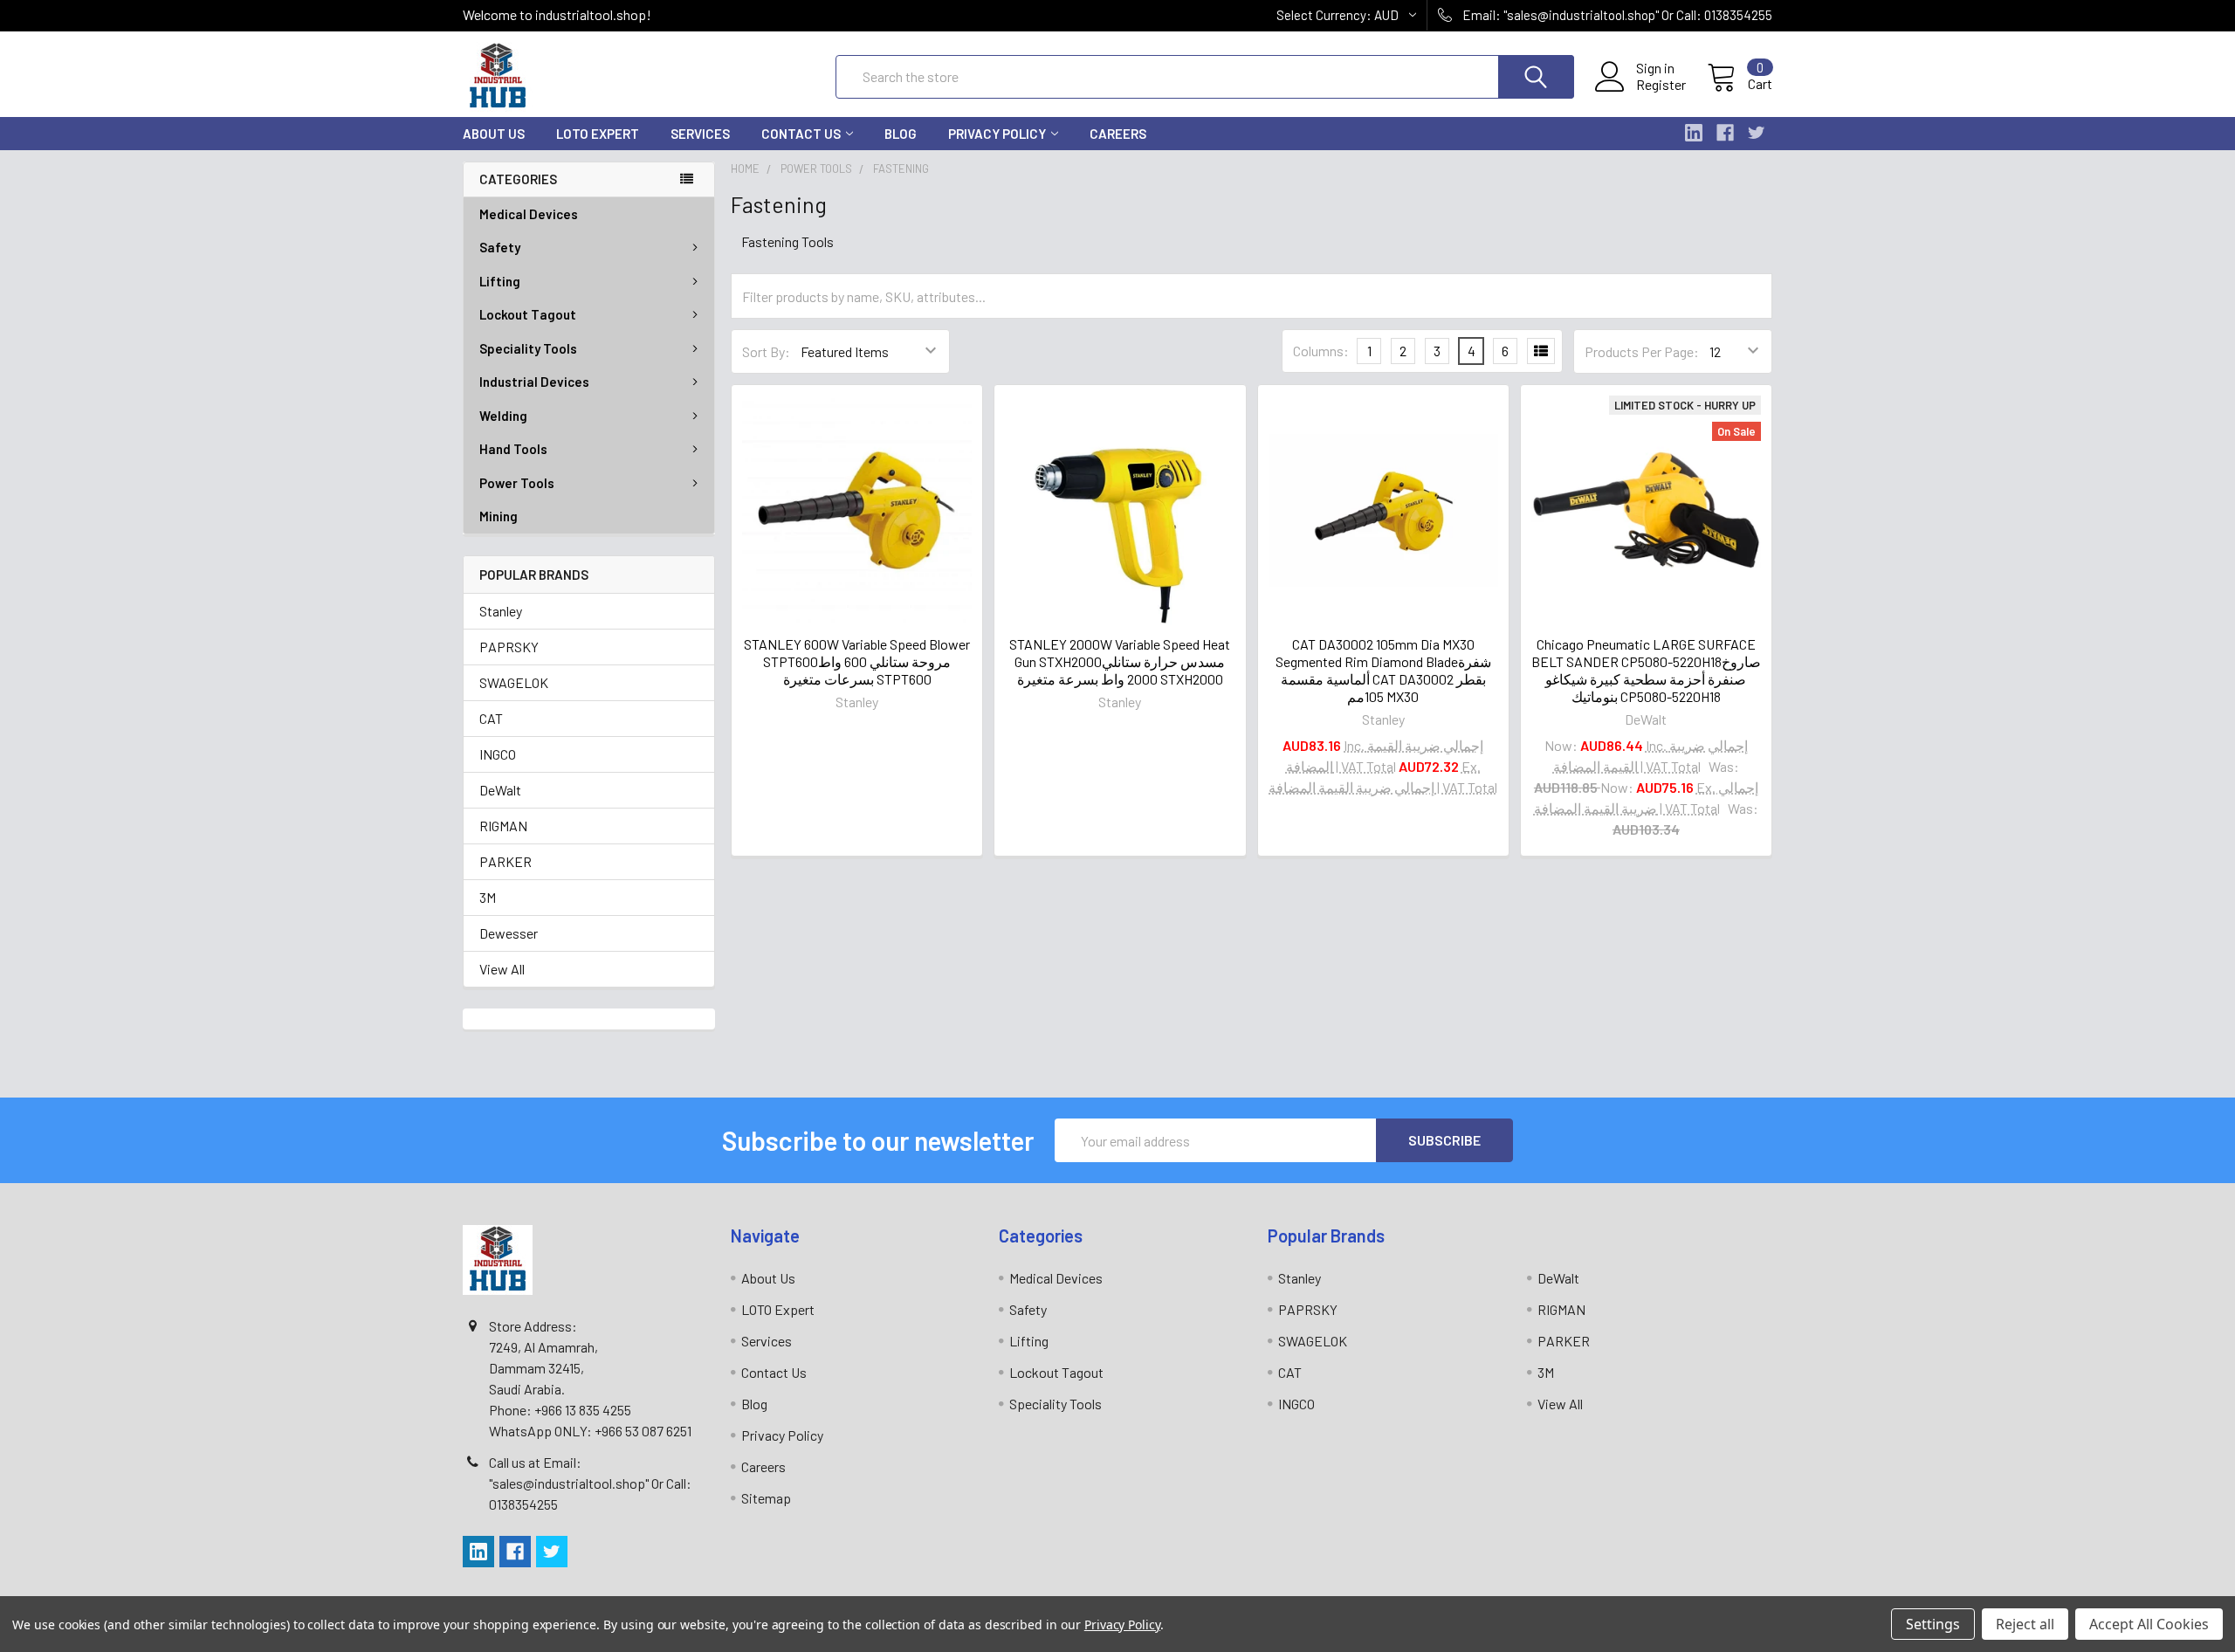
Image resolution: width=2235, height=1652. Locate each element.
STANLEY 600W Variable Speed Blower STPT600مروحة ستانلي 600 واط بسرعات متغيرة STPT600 (857, 661)
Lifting (500, 281)
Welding (503, 416)
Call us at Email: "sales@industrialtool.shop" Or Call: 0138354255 (590, 1483)
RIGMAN (503, 826)
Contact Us (801, 134)
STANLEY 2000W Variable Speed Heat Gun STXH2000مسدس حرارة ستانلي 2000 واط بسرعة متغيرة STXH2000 (1120, 661)
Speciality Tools (528, 348)
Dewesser (509, 933)
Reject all (2025, 1624)
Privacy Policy (997, 134)
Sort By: (766, 351)
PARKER (505, 861)
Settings (1933, 1624)
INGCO (498, 754)
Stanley (501, 611)
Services (700, 134)
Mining (499, 516)
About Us (494, 134)
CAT (491, 718)
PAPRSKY (509, 647)
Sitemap (766, 1498)
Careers (1118, 134)
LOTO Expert (598, 134)
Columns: (1321, 351)
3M (488, 897)
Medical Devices (529, 214)
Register (1661, 85)
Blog (901, 134)
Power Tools (517, 483)
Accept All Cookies (2149, 1624)
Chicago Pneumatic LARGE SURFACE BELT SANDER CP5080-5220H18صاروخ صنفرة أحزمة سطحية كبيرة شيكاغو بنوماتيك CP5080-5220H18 (1646, 670)
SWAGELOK (514, 682)
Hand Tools (513, 449)
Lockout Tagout (528, 314)
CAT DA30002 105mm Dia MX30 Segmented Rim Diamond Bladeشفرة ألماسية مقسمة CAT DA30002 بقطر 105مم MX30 (1383, 670)
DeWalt (500, 790)
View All (502, 969)
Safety (500, 247)
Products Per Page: (1642, 351)
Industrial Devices (534, 382)
